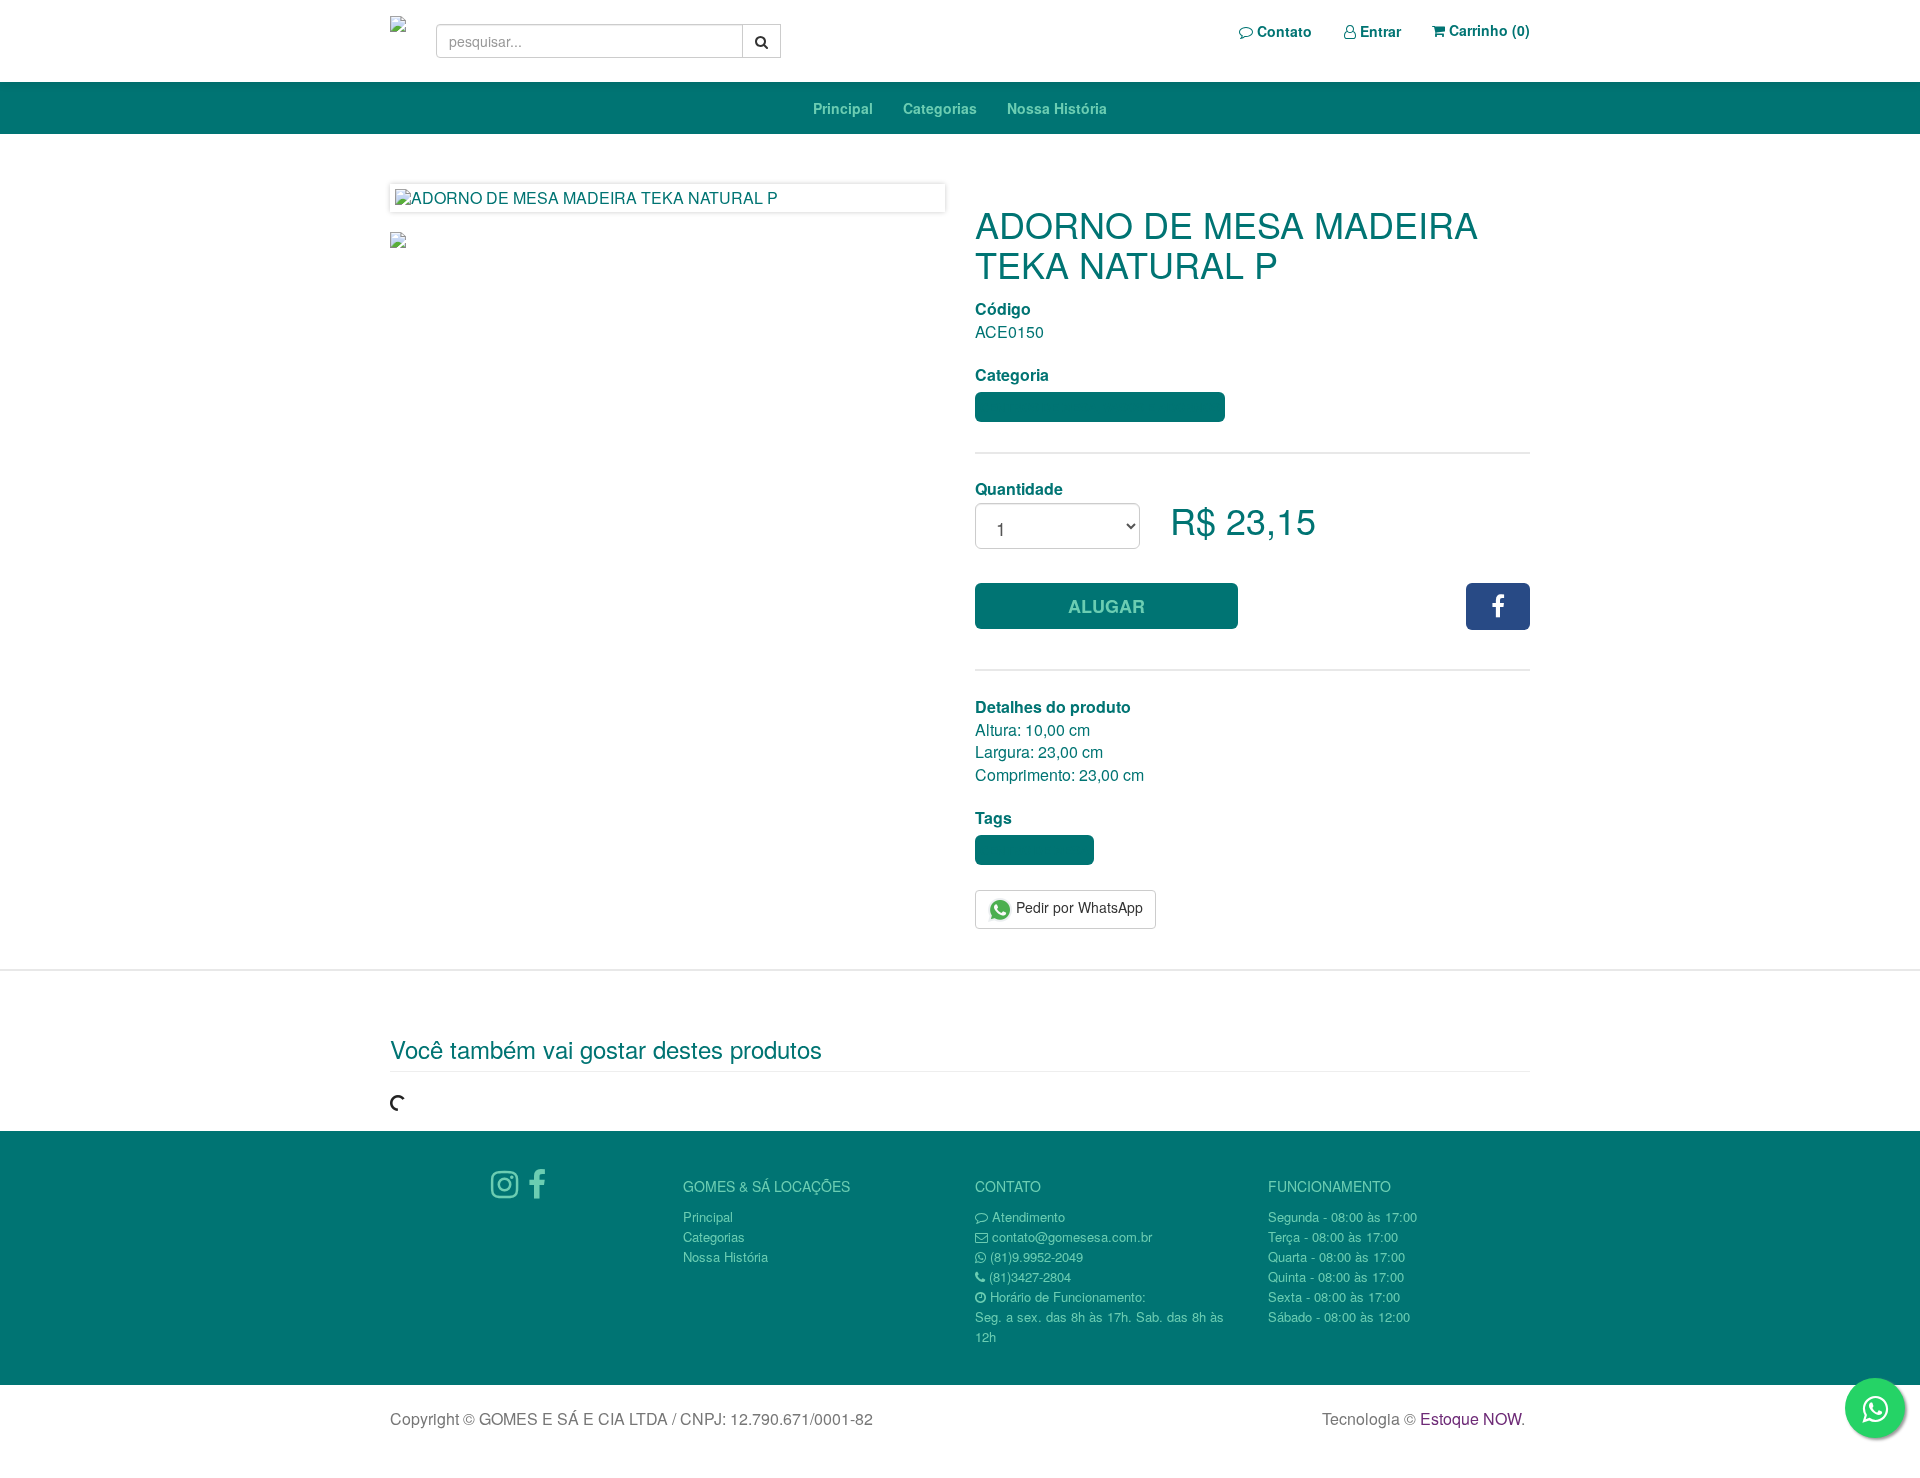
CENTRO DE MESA (1034, 850)
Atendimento (1026, 1216)
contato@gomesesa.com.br (1072, 1236)
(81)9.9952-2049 (1036, 1256)
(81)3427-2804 (1030, 1276)
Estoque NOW (1470, 1418)
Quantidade (1019, 489)
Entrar (1378, 31)
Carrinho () (1487, 30)
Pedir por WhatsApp (1077, 907)
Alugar (1106, 606)
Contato (1282, 31)
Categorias (940, 108)
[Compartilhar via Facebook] (1498, 606)
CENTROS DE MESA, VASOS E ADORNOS (1100, 407)
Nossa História (1057, 108)
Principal (843, 108)
